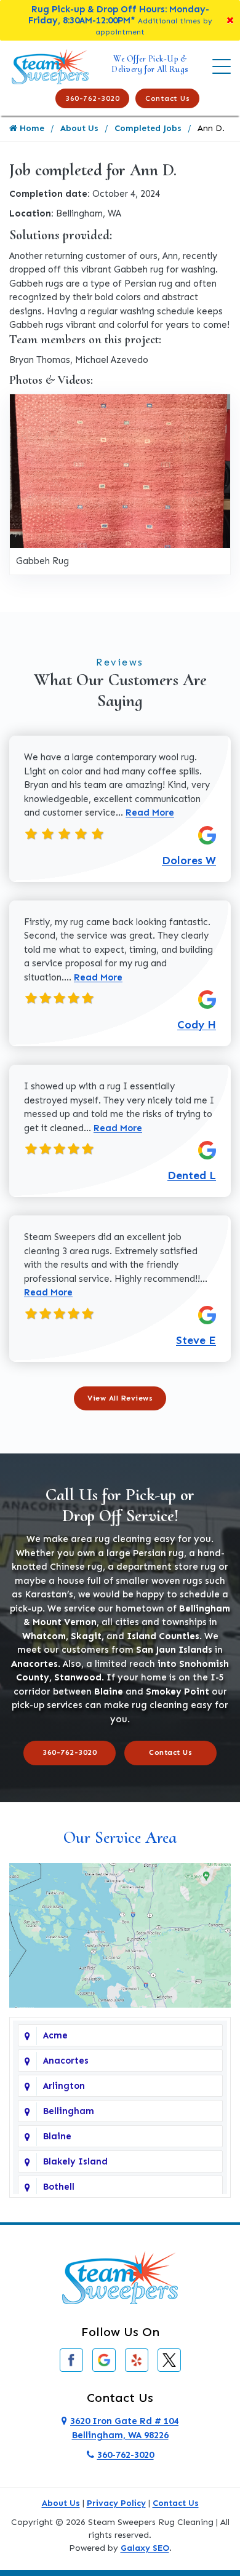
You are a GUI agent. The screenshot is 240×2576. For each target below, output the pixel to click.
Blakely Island (75, 2161)
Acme (55, 2035)
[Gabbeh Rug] (120, 471)
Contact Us (167, 98)
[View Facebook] (71, 2359)
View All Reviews (120, 1398)
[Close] (230, 20)
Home (31, 128)
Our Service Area (120, 1837)
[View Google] (104, 2359)
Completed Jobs (148, 128)
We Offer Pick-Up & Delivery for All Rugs (150, 64)
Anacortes (66, 2061)
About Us (79, 128)
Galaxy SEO (145, 2548)
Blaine (57, 2136)
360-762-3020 (92, 98)
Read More (150, 813)
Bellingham (69, 2111)
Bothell (59, 2187)
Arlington (64, 2086)
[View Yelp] (137, 2359)
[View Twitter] (169, 2359)
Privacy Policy (116, 2503)
